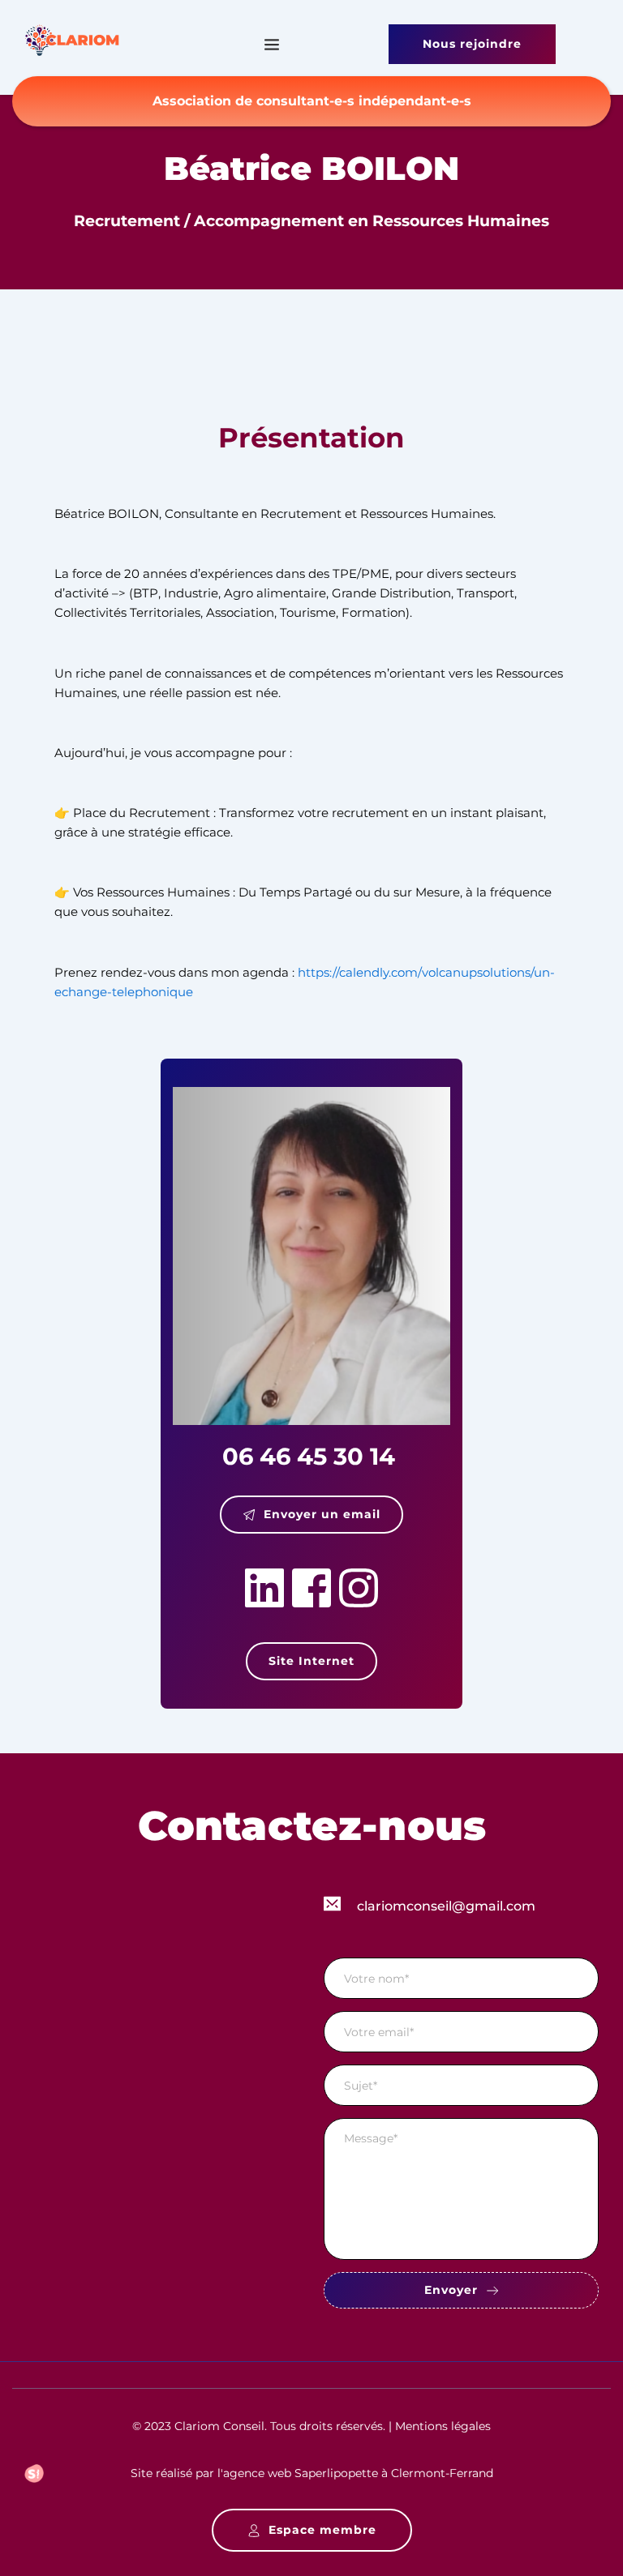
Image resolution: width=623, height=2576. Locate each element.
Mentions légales (443, 2426)
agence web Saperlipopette (301, 2473)
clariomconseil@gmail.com (446, 1906)
